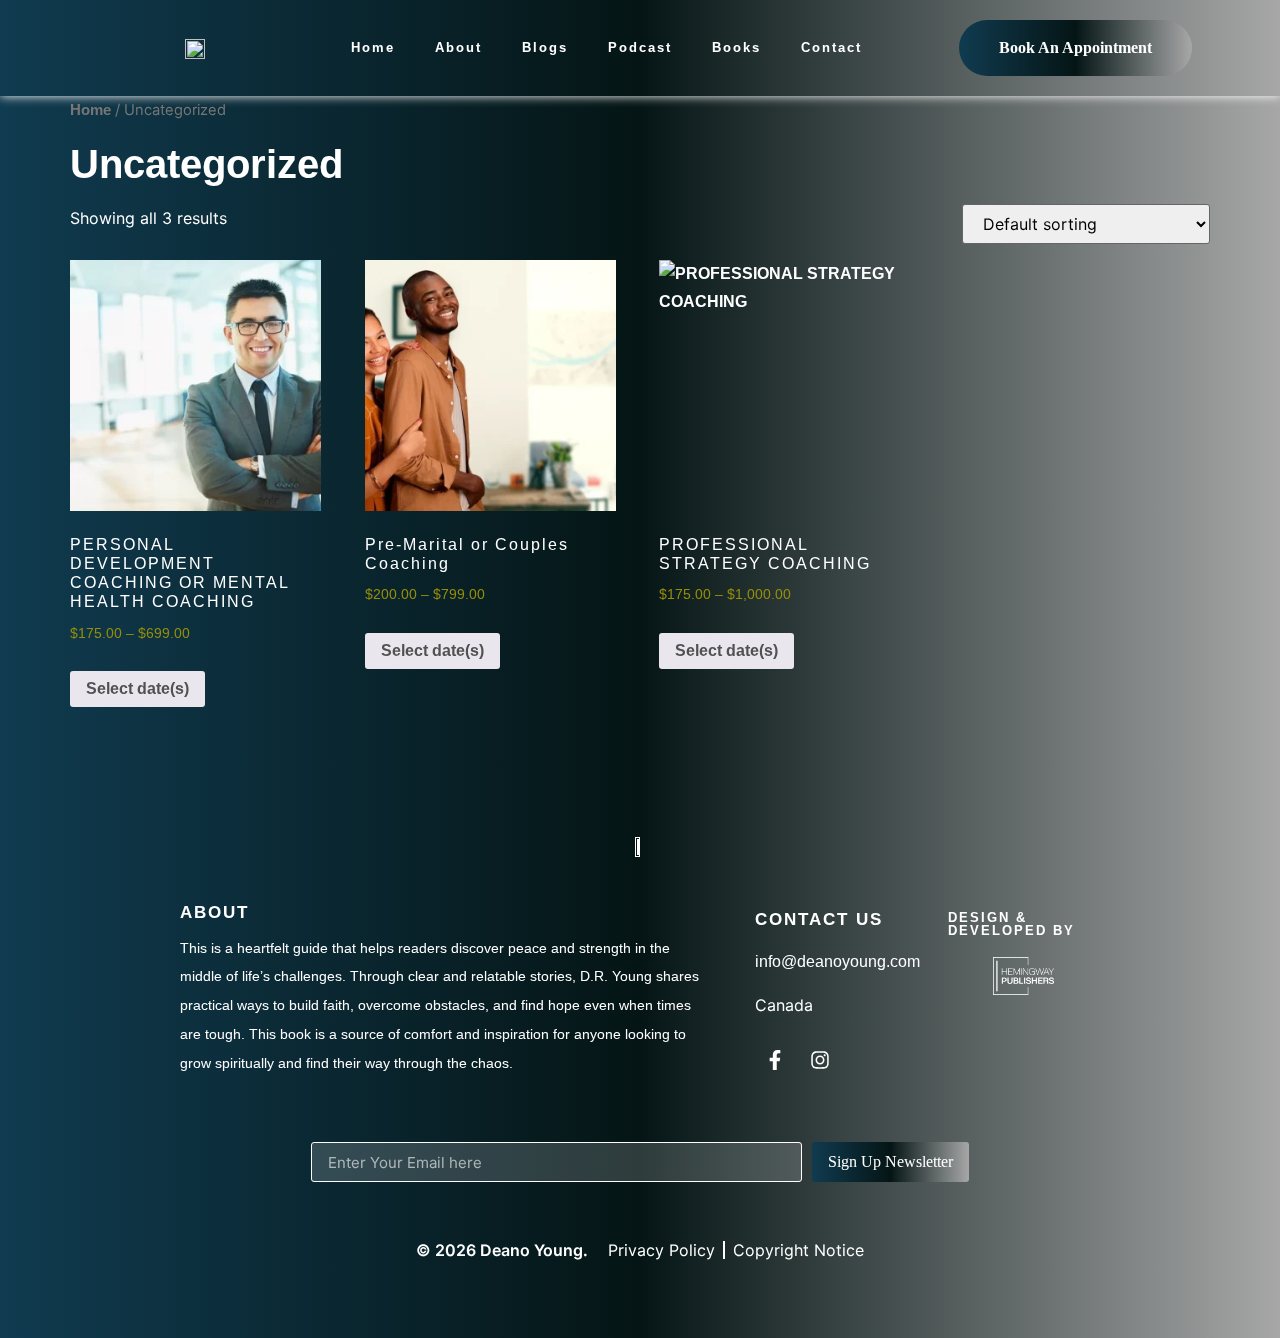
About (458, 47)
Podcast (640, 47)
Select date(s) (137, 688)
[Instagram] (820, 1060)
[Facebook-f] (775, 1060)
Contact (831, 47)
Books (736, 47)
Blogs (545, 47)
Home (373, 47)
